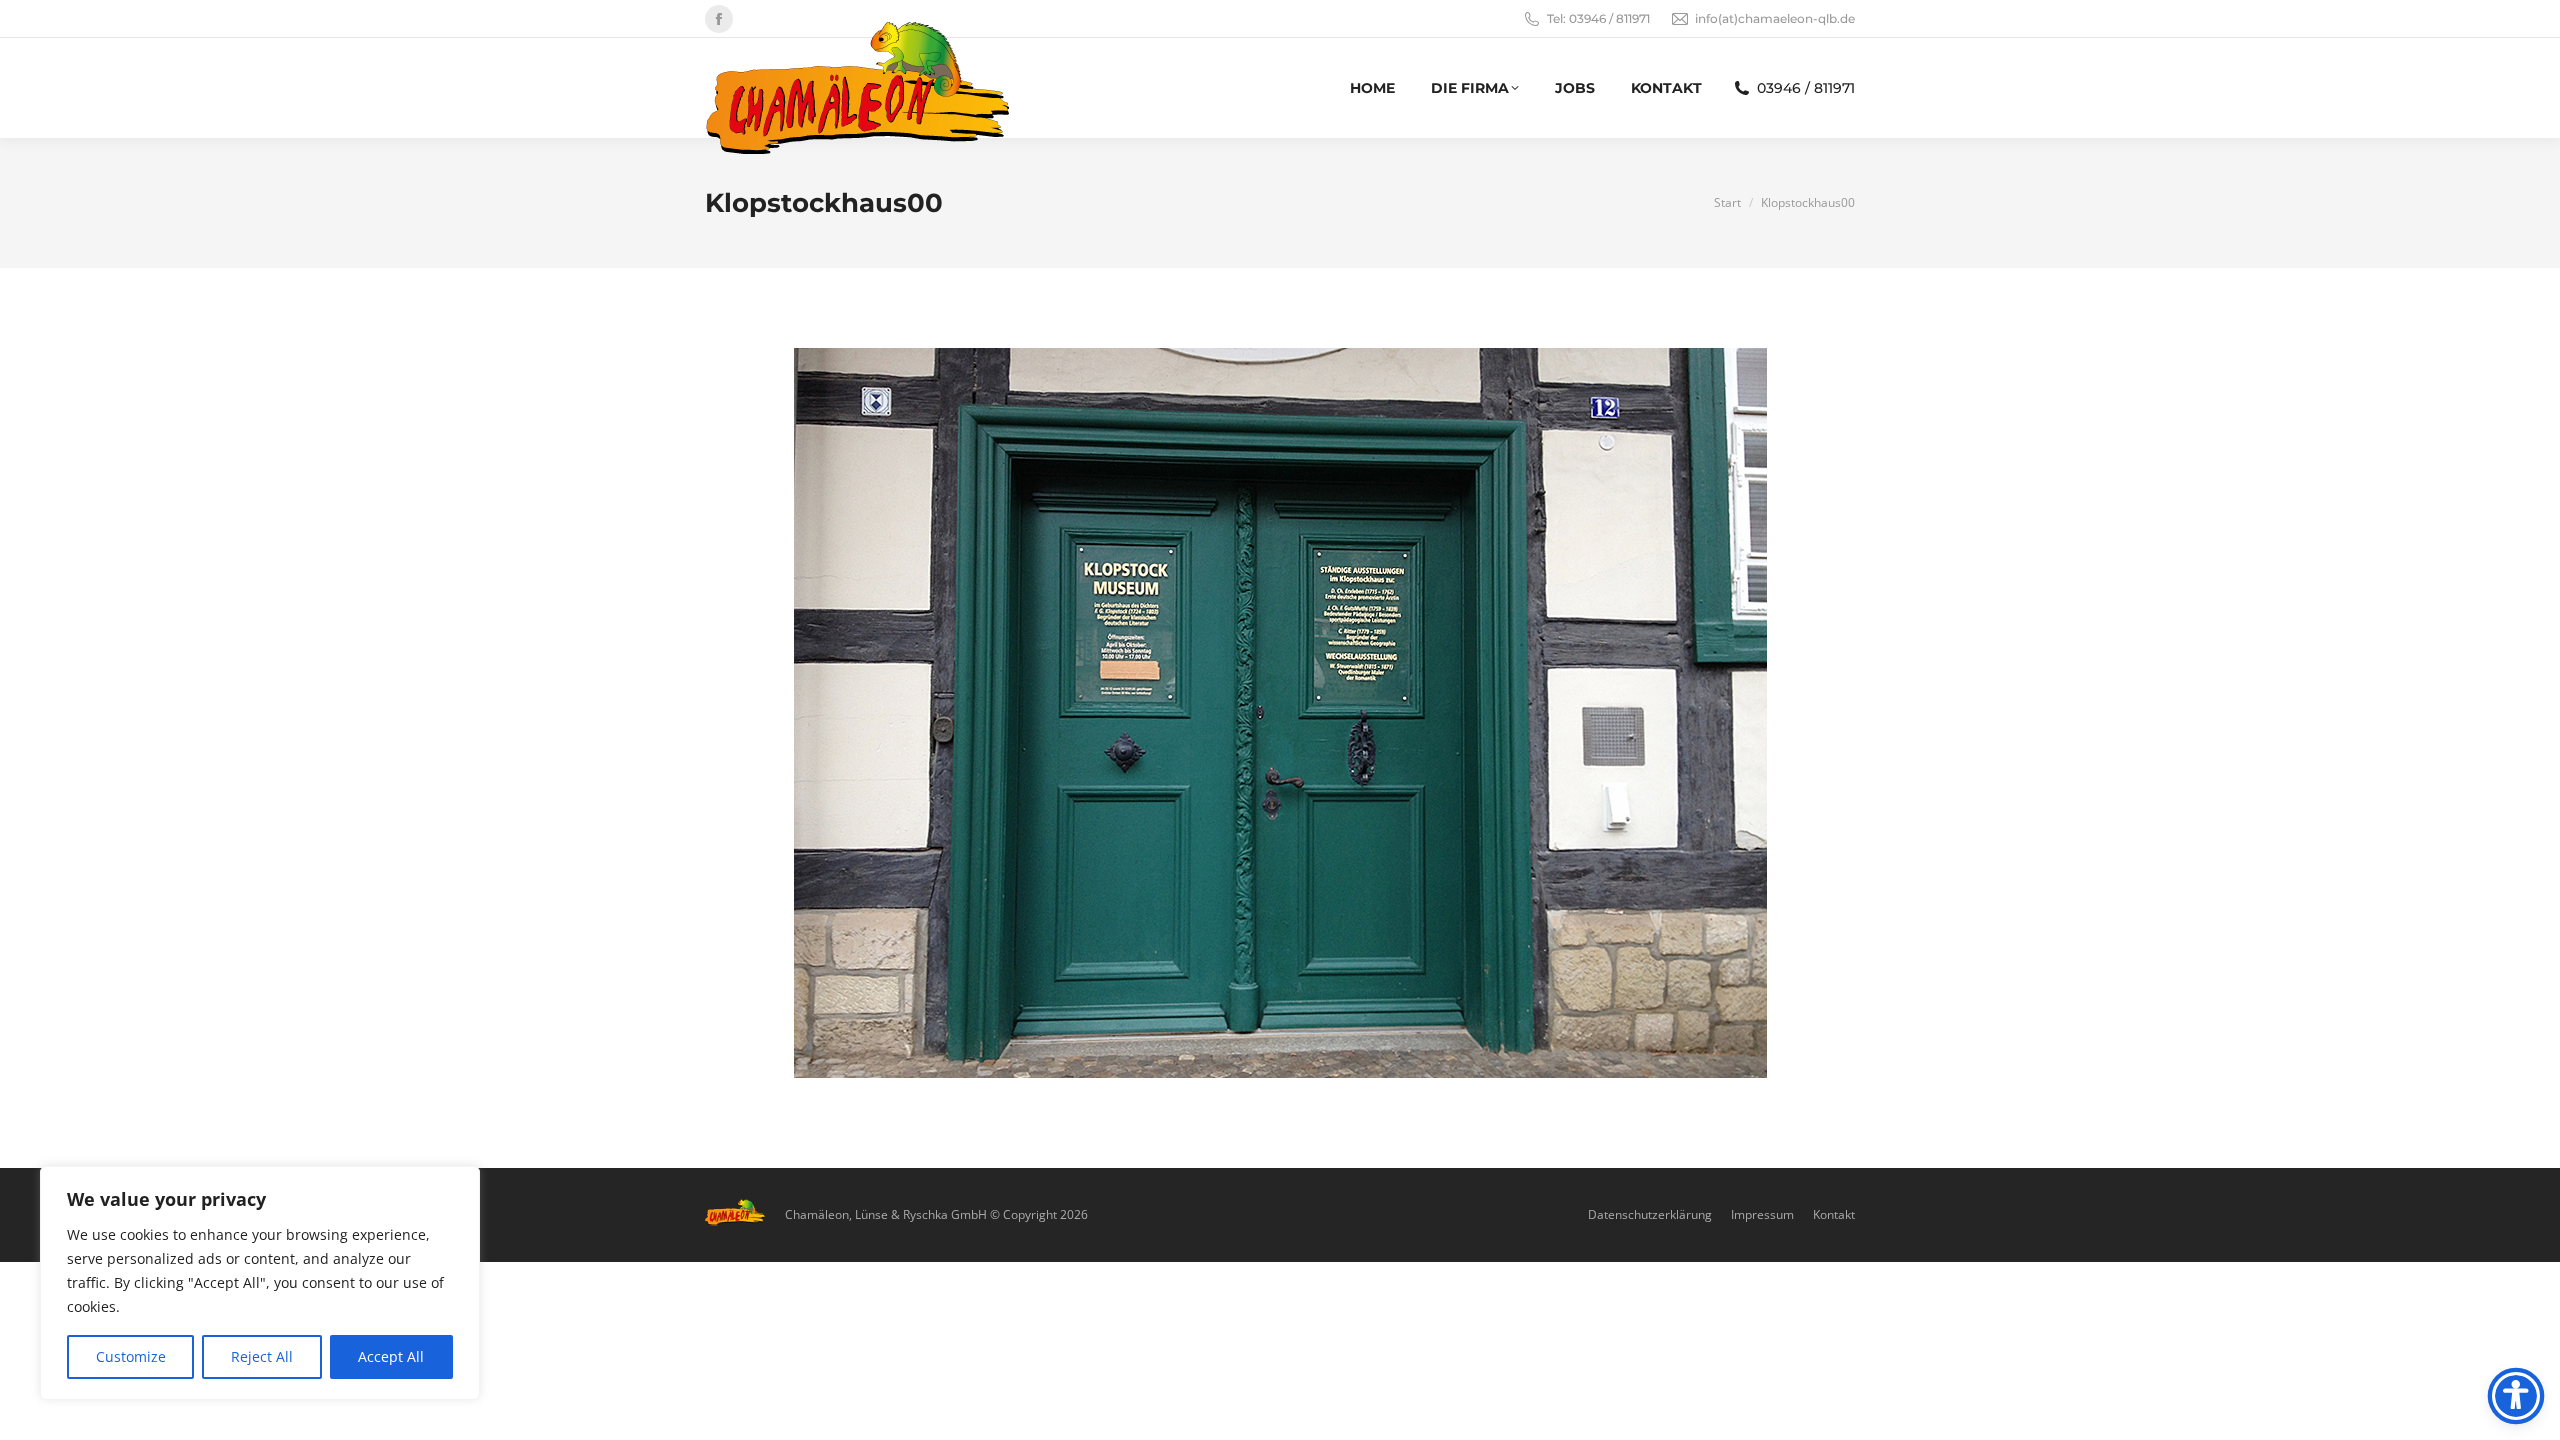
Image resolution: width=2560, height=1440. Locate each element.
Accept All (391, 1356)
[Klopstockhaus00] (1280, 713)
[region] (260, 1283)
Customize (131, 1356)
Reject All (262, 1356)
